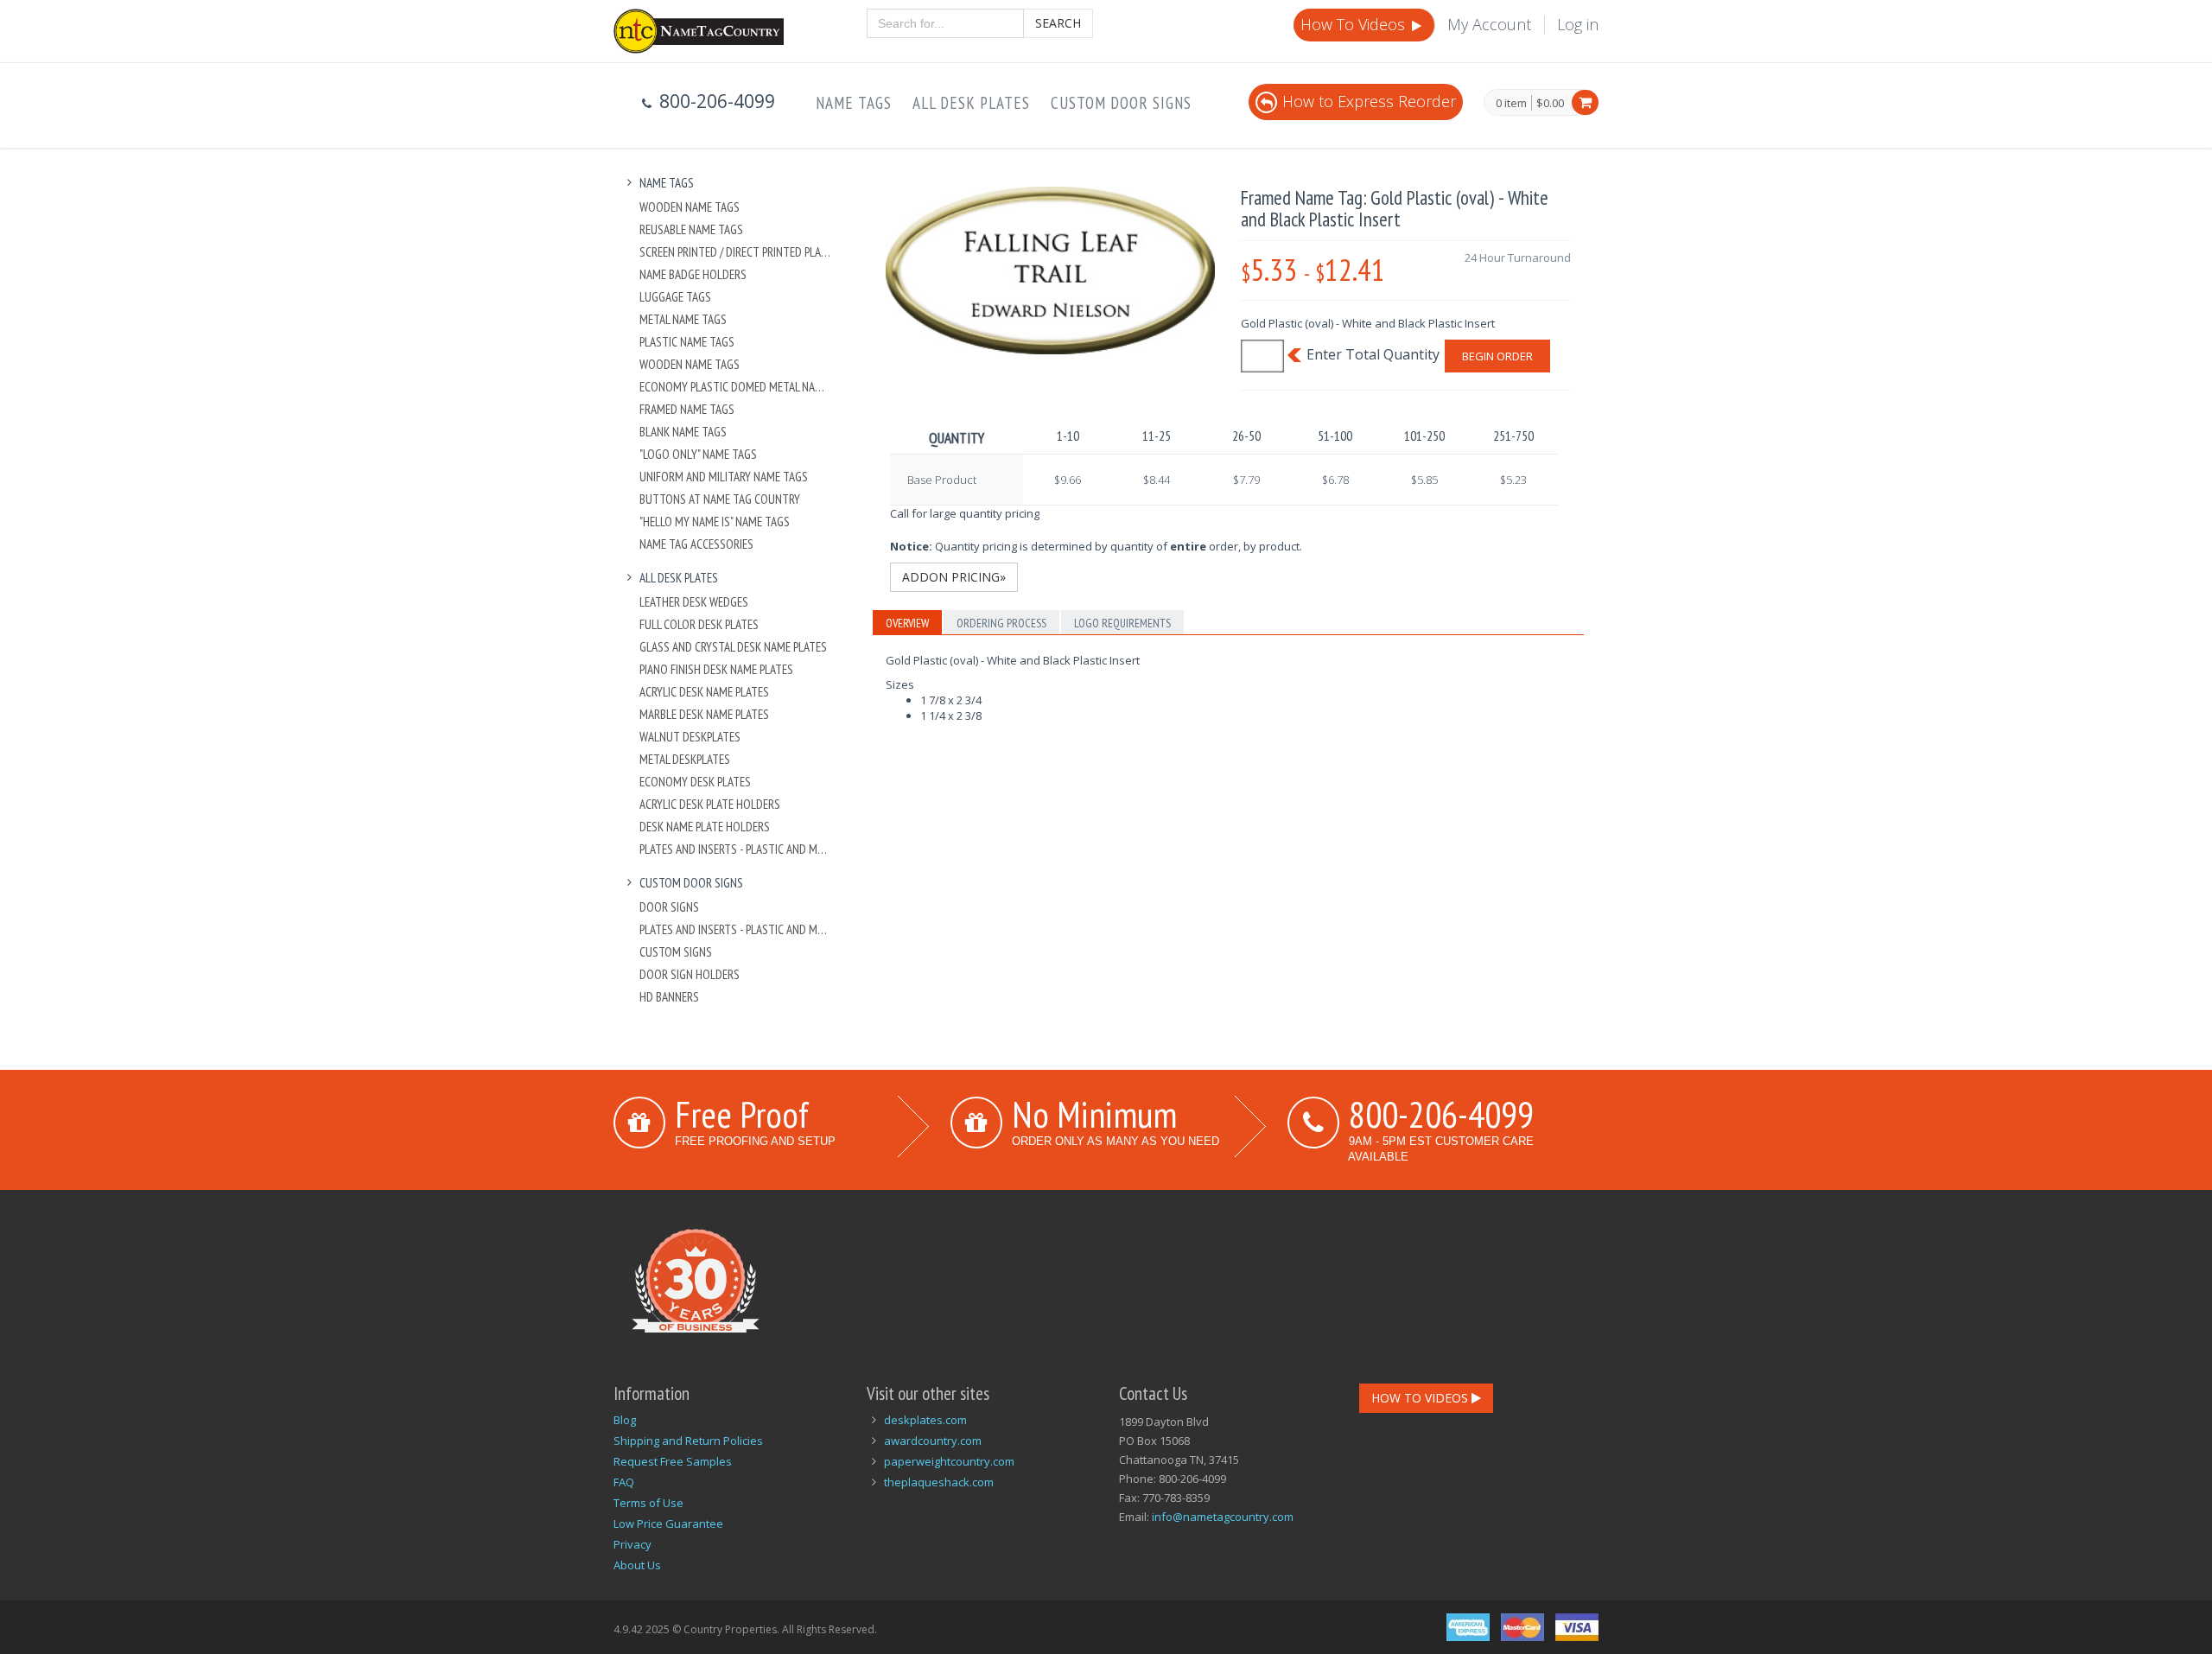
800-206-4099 (1441, 1114)
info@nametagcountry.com (1223, 1517)
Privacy (632, 1544)
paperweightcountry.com (949, 1461)
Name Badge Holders (693, 274)
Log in (1578, 24)
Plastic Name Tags (687, 342)
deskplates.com (925, 1420)
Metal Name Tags (683, 319)
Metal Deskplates (685, 759)
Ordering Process (1001, 623)
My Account (1489, 24)
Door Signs (669, 907)
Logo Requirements (1122, 623)
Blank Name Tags (683, 432)
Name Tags (854, 103)
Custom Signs (676, 952)
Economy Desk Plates (695, 782)
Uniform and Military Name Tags (724, 477)
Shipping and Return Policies (688, 1441)
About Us (637, 1565)
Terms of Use (648, 1503)
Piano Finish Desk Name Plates (716, 669)
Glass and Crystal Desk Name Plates (733, 647)
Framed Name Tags (687, 409)
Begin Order (1497, 356)
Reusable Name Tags (691, 229)
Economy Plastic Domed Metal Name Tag (736, 387)
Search (1058, 23)
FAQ (624, 1482)
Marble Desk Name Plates (704, 714)
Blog (625, 1420)
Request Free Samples (673, 1461)
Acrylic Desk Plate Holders (710, 804)
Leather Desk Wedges (694, 602)
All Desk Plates (971, 103)
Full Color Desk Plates (699, 624)
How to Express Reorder (1369, 101)
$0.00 (1550, 103)
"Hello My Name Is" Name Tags (715, 522)
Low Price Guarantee (668, 1524)
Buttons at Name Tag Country (720, 499)
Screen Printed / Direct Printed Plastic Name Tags (736, 252)
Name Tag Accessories (696, 544)
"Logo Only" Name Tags (698, 454)
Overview (907, 623)
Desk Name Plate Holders (705, 827)
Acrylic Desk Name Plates (704, 692)
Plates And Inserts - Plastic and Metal (736, 849)
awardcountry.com (933, 1441)
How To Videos (1355, 24)
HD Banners (669, 997)
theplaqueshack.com (939, 1482)
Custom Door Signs (1121, 103)
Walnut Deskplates (690, 737)
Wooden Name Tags (690, 207)
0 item (1511, 104)
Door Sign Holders (690, 974)
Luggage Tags (675, 297)
